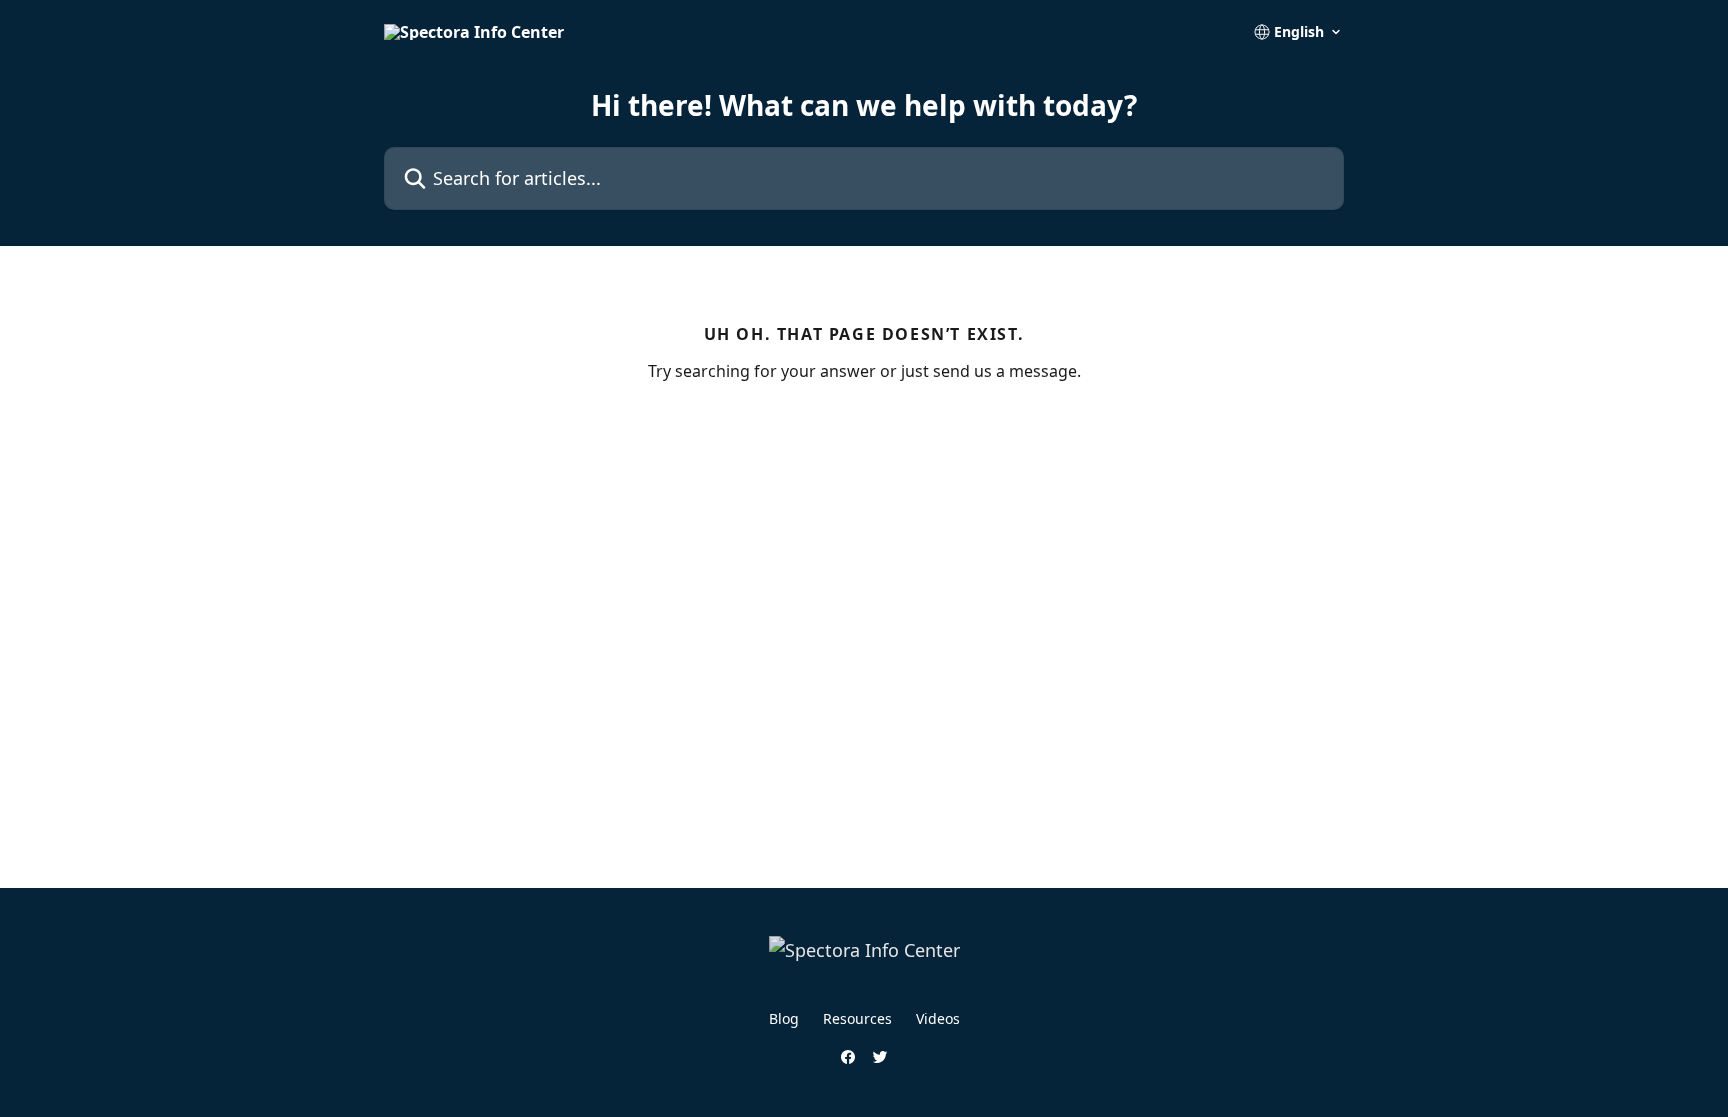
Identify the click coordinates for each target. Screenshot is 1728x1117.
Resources (857, 1018)
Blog (784, 1018)
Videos (938, 1018)
